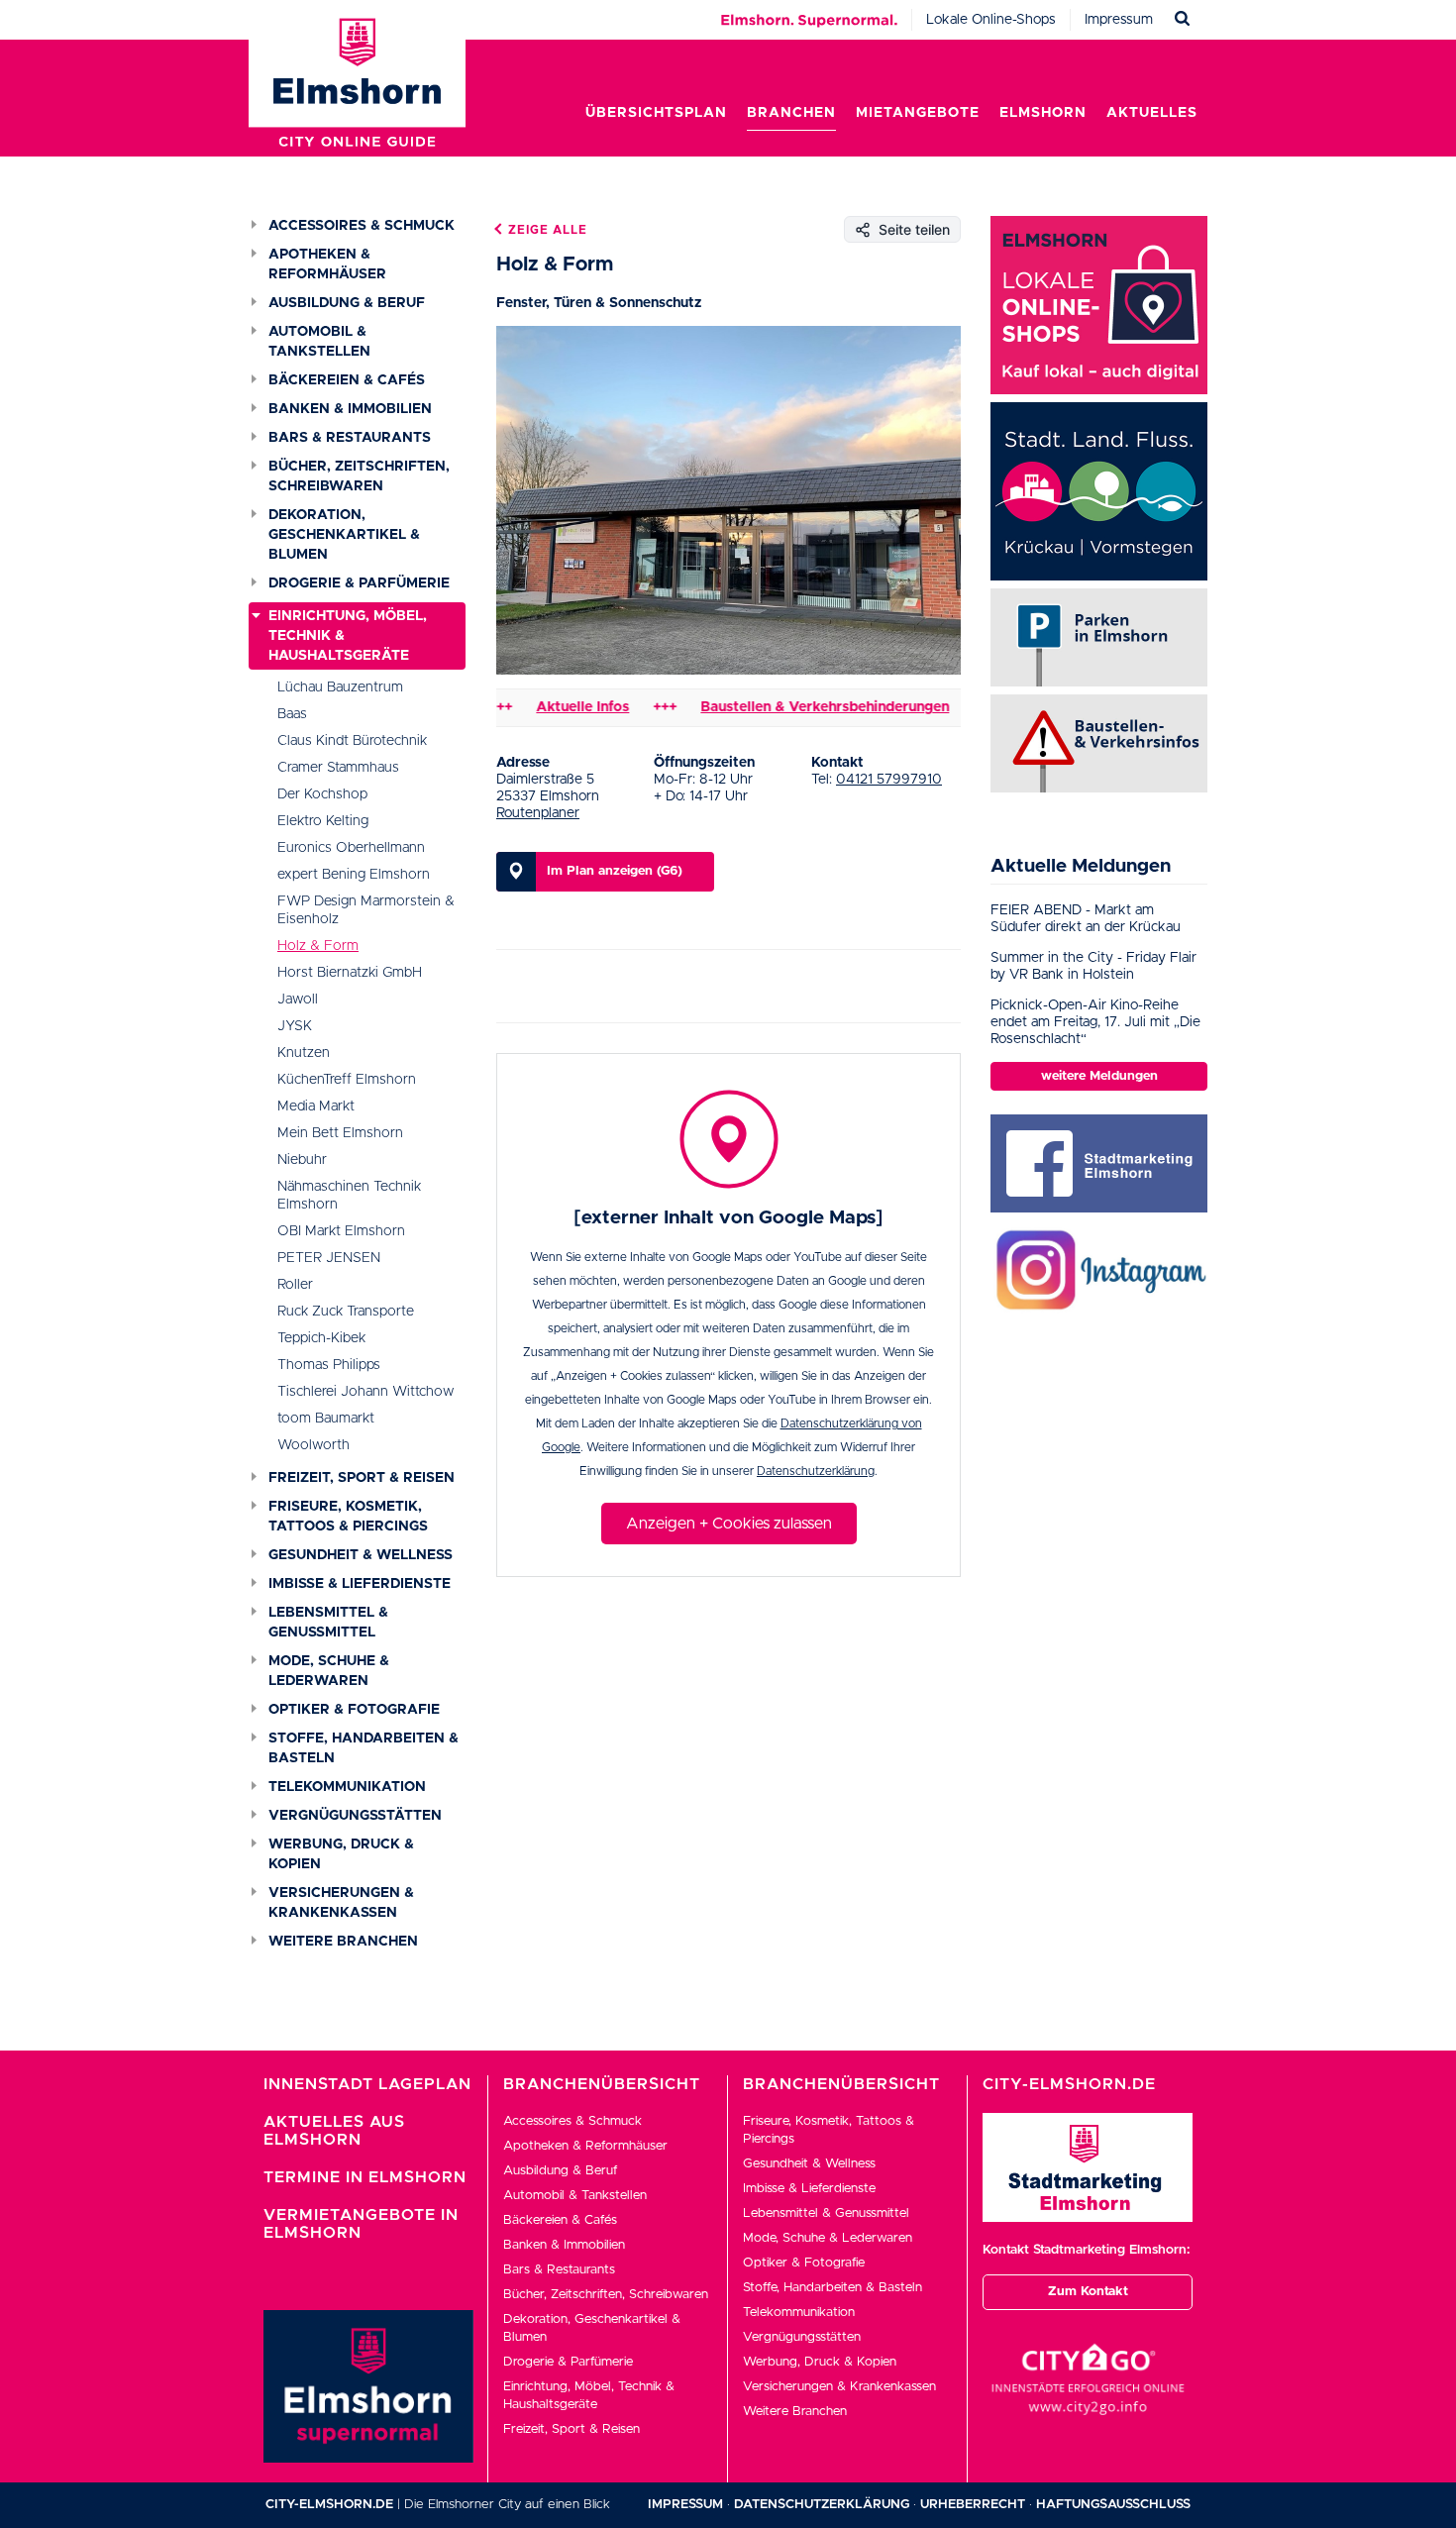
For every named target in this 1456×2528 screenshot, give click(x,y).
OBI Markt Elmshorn (341, 1231)
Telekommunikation (347, 1787)
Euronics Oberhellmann (351, 848)
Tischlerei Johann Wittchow (365, 1392)
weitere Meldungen (1099, 1076)
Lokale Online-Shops (991, 20)
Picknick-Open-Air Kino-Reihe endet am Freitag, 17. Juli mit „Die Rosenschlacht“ (1095, 1022)
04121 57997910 (889, 780)
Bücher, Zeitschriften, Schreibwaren (359, 476)
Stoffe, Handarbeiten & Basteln (364, 1748)
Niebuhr (302, 1160)
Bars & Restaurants (350, 438)
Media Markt (316, 1106)
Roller (295, 1285)
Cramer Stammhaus (338, 768)
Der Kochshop (322, 794)
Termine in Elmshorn (365, 2177)
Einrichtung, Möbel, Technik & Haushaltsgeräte (348, 636)
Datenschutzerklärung (816, 1471)
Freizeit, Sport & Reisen (362, 1478)
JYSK (295, 1026)
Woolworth (313, 1445)
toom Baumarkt (326, 1419)
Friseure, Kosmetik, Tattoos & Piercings (348, 1517)
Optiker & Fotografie (354, 1710)
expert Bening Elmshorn (354, 875)
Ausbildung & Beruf (347, 303)
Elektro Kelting (323, 821)
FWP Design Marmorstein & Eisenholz (366, 910)
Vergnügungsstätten (355, 1816)
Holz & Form (318, 946)
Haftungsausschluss (1113, 2505)
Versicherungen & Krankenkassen (341, 1903)
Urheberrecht (973, 2505)
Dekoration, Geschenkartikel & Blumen (344, 535)
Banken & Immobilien (350, 409)
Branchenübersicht (602, 2084)
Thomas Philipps (329, 1365)
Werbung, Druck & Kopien (341, 1854)
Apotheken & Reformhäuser (327, 264)
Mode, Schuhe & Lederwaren (329, 1671)
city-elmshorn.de (329, 2505)
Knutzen (304, 1053)
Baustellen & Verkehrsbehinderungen (782, 707)
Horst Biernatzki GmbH (350, 973)
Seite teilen (914, 229)
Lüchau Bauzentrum (340, 687)
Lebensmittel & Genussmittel (328, 1623)
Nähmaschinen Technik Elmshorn (349, 1196)
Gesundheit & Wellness (361, 1555)
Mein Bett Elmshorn (340, 1133)
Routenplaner (538, 813)
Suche (1183, 19)
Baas (292, 714)
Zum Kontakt (1088, 2292)
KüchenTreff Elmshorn (347, 1080)
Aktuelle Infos (540, 707)
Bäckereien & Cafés (347, 380)
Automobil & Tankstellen (319, 342)
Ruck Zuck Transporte (346, 1312)
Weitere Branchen (343, 1942)
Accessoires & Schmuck (362, 226)
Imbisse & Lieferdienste (360, 1584)
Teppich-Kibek (321, 1338)
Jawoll (298, 1000)
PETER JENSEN (329, 1258)
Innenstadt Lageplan (367, 2084)
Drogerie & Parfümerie (359, 583)
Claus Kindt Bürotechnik (352, 741)
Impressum (1119, 20)
